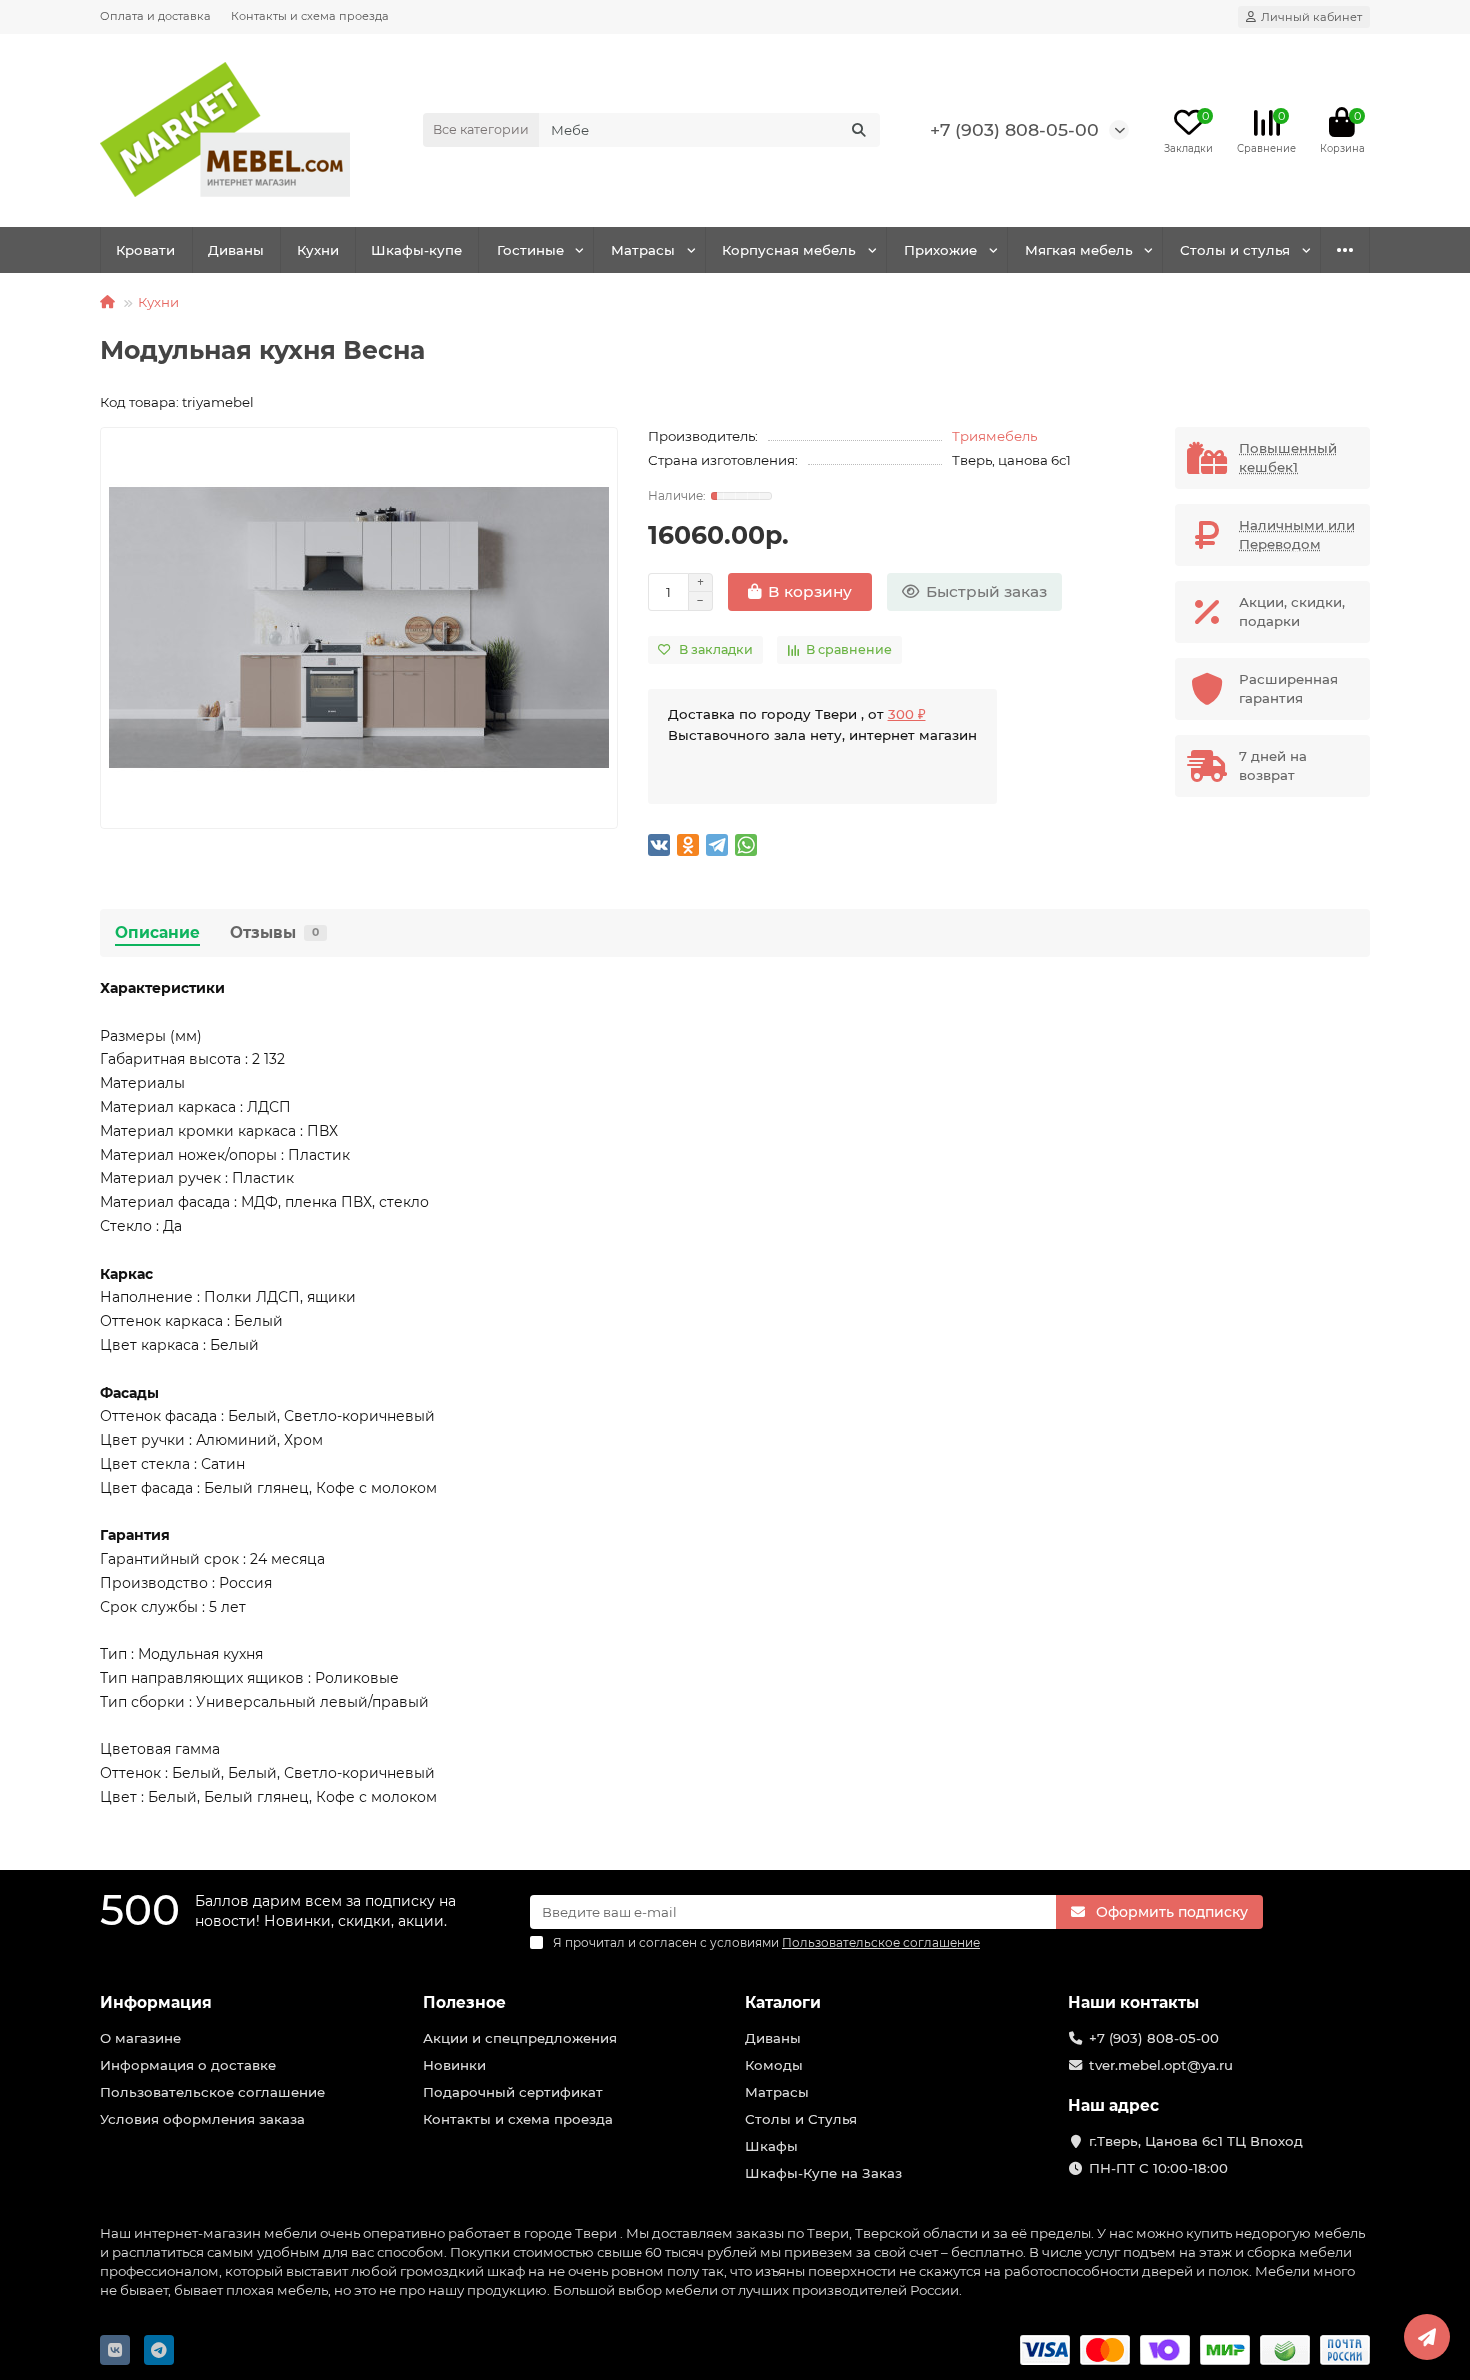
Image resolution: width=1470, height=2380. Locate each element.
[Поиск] (859, 130)
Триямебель (994, 436)
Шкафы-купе (416, 250)
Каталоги (783, 2002)
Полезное (464, 2002)
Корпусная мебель (789, 250)
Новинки (454, 2065)
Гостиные (530, 250)
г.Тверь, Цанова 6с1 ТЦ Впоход (1196, 2141)
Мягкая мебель (1079, 250)
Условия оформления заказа (202, 2119)
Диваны (236, 250)
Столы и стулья (1235, 250)
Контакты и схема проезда (310, 16)
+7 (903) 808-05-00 (1014, 129)
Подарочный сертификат (513, 2092)
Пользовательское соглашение (212, 2092)
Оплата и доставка (155, 16)
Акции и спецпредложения (520, 2038)
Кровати (145, 250)
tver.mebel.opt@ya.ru (1161, 2065)
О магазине (140, 2038)
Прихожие (940, 250)
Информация (156, 2002)
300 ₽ (907, 714)
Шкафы (771, 2146)
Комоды (774, 2065)
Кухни (318, 250)
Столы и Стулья (801, 2119)
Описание (157, 932)
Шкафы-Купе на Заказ (823, 2173)
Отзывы (274, 932)
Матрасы (643, 250)
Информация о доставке (188, 2065)
